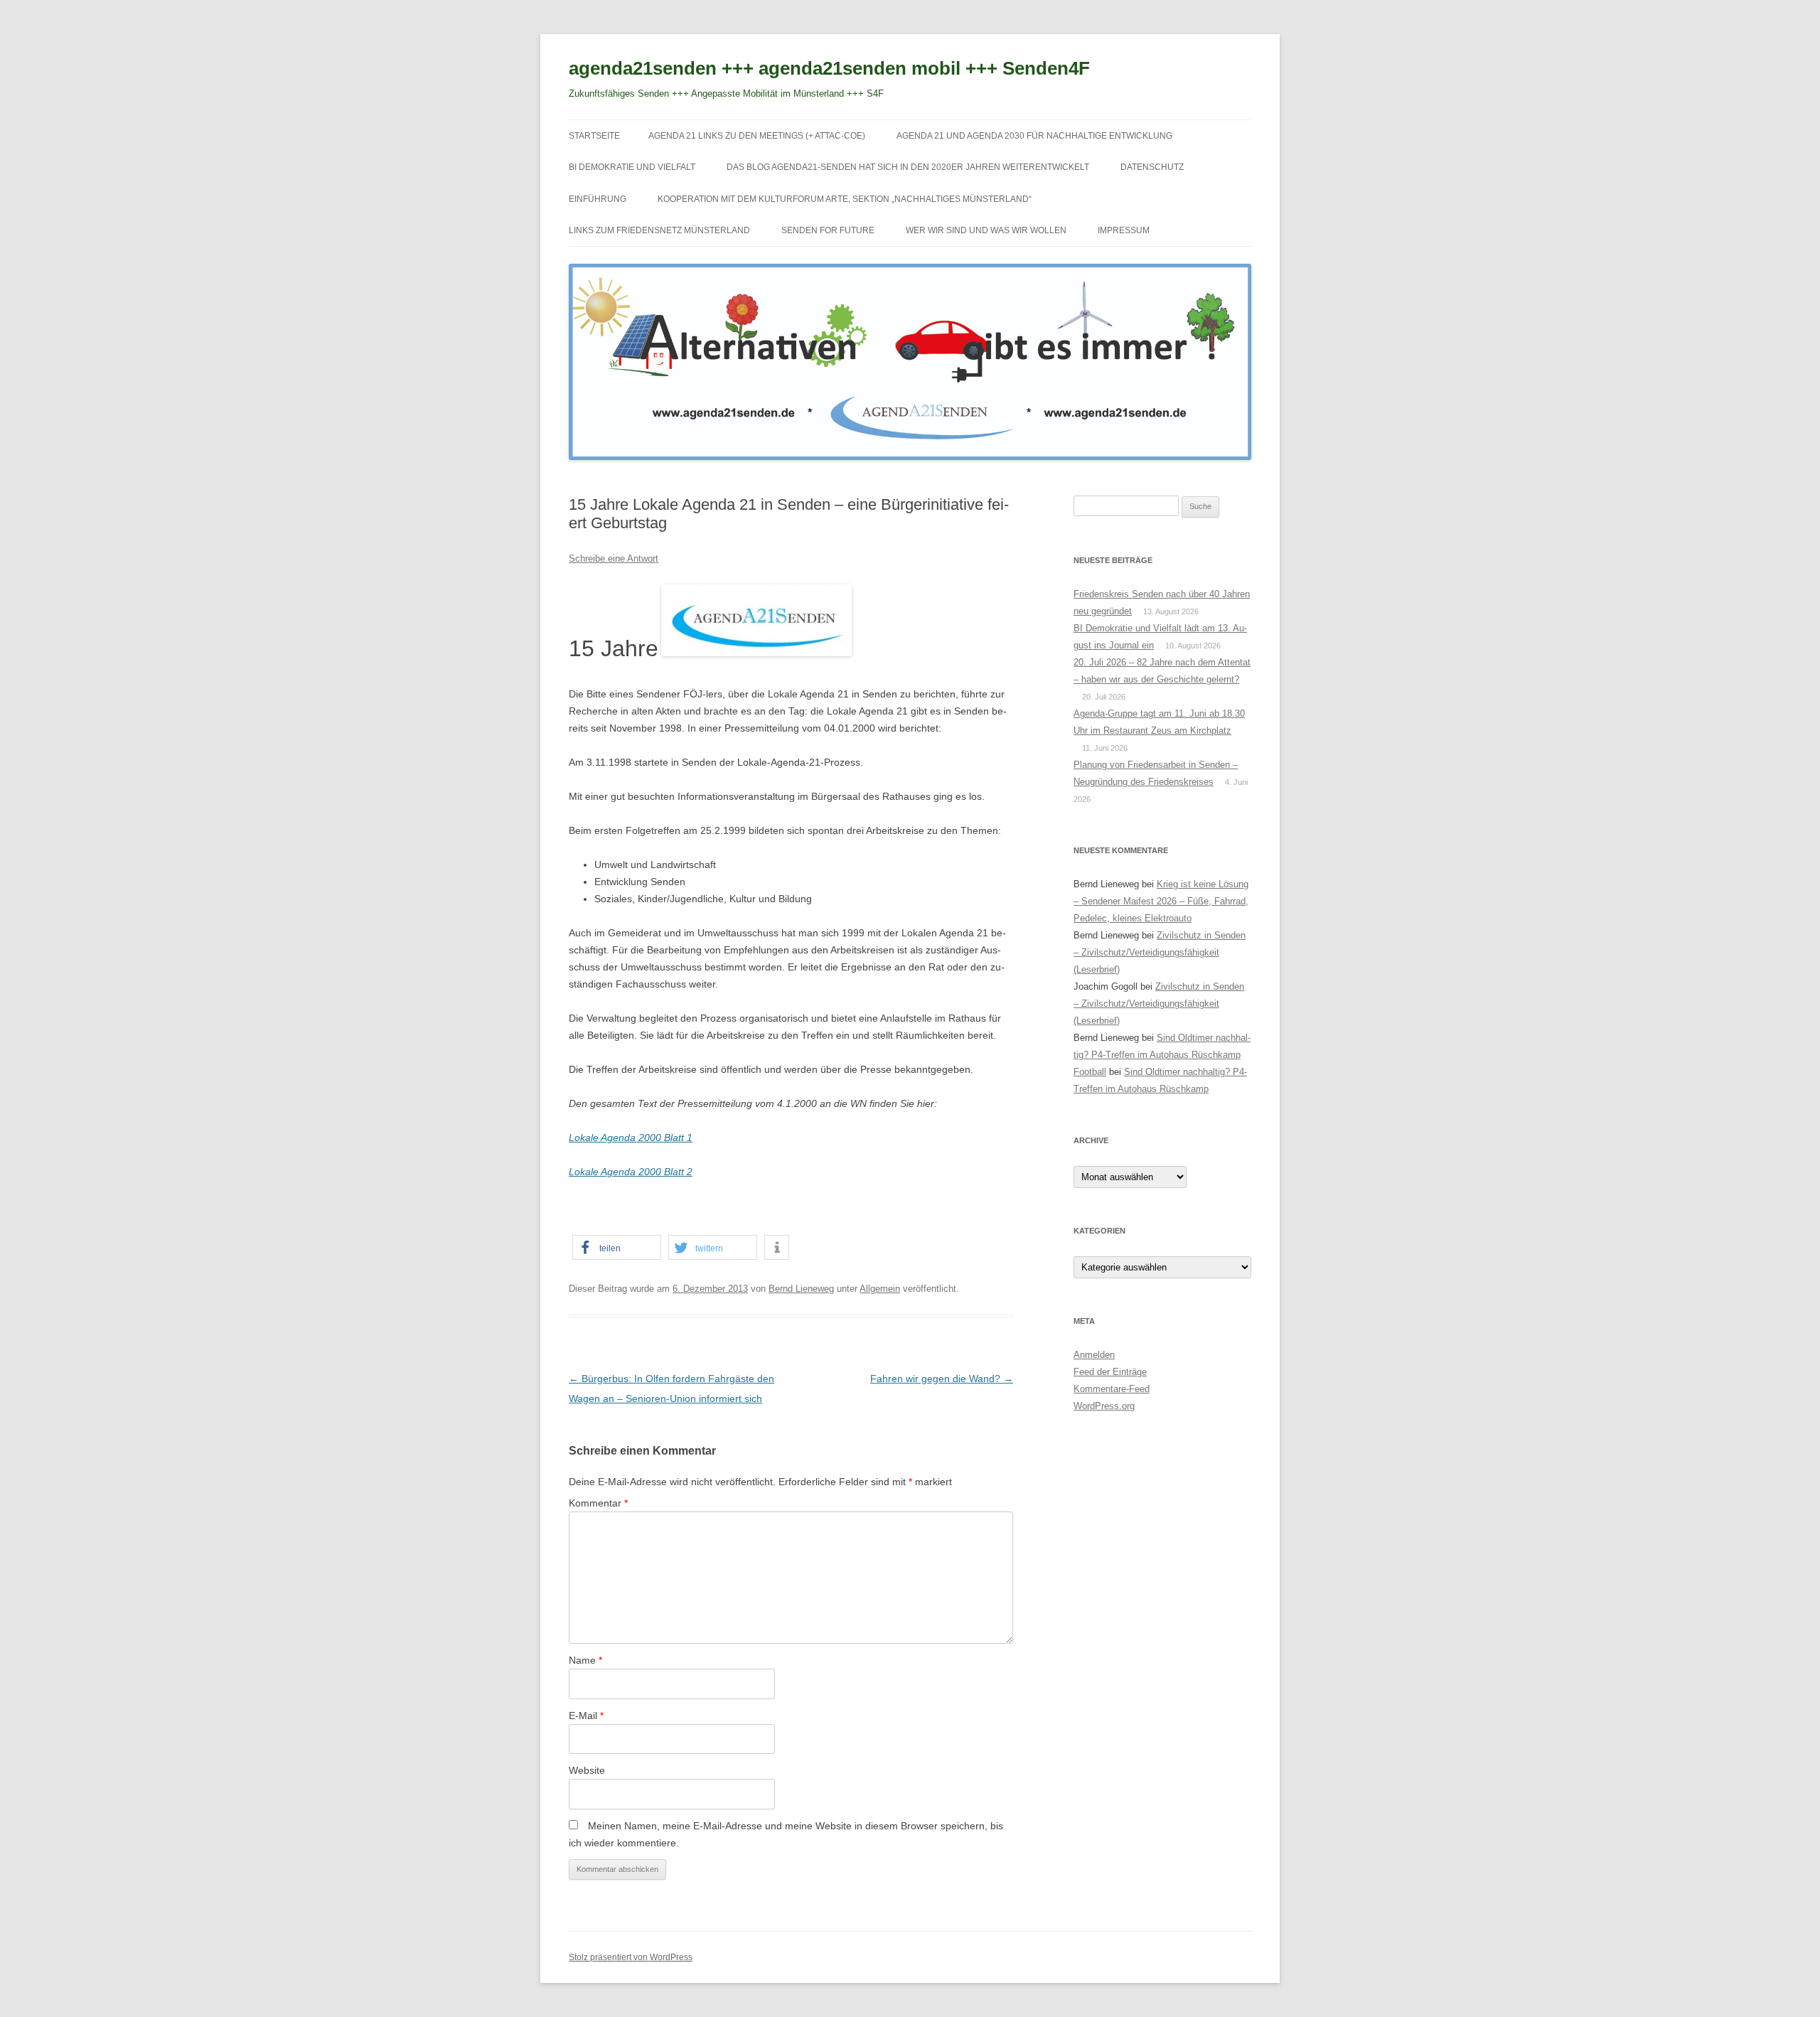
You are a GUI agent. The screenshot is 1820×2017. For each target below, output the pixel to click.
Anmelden (1094, 1355)
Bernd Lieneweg (801, 1289)
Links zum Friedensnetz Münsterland (659, 230)
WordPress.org (1104, 1406)
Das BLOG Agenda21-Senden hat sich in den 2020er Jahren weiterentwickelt (908, 167)
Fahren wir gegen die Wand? (942, 1379)
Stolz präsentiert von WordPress (631, 1957)
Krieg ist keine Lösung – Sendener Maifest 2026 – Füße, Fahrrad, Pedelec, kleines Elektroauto (1161, 901)
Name (585, 1660)
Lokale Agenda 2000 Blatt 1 (631, 1138)
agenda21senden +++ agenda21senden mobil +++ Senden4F (829, 68)
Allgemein (880, 1289)
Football (1090, 1072)
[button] (617, 1247)
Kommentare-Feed (1112, 1389)
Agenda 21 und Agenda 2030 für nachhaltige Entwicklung (1034, 136)
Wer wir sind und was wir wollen (986, 230)
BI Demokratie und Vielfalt (632, 167)
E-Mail (586, 1716)
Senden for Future (828, 230)
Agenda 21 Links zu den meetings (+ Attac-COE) (757, 136)
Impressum (1124, 230)
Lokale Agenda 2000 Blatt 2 (631, 1172)
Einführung (598, 199)
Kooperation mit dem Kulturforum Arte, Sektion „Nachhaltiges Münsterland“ (845, 199)
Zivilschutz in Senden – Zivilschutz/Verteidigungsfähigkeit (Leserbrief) (1160, 952)
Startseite (594, 136)
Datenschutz (1152, 167)
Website (587, 1770)
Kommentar (598, 1503)
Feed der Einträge (1110, 1372)
